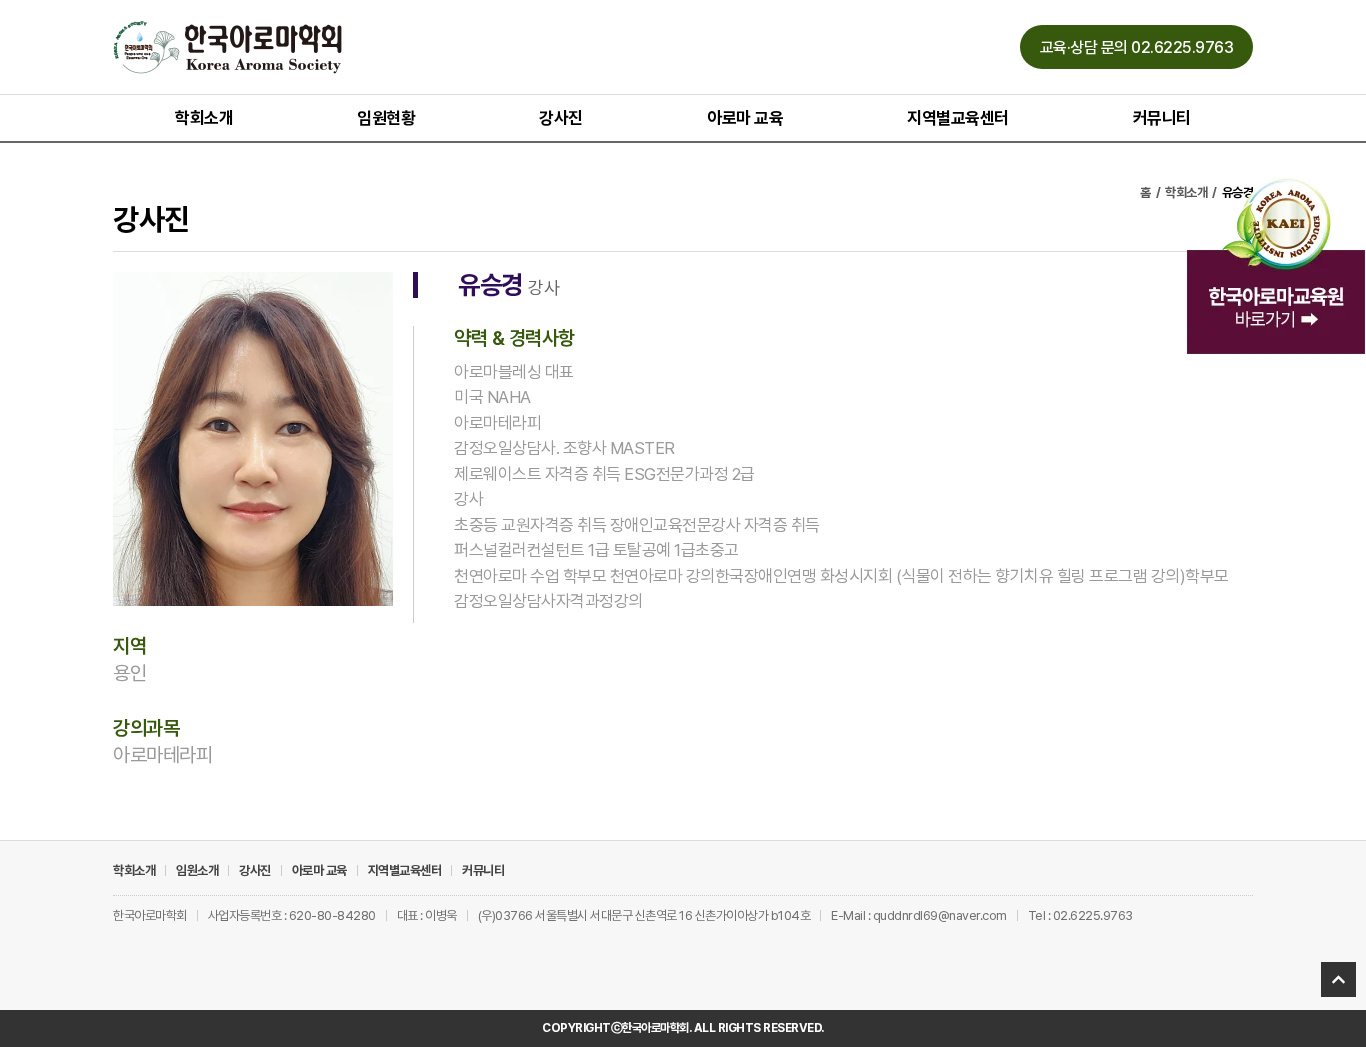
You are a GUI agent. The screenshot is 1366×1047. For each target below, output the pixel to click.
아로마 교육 (745, 118)
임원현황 (386, 118)
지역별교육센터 (958, 118)
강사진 (561, 118)
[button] (1137, 47)
